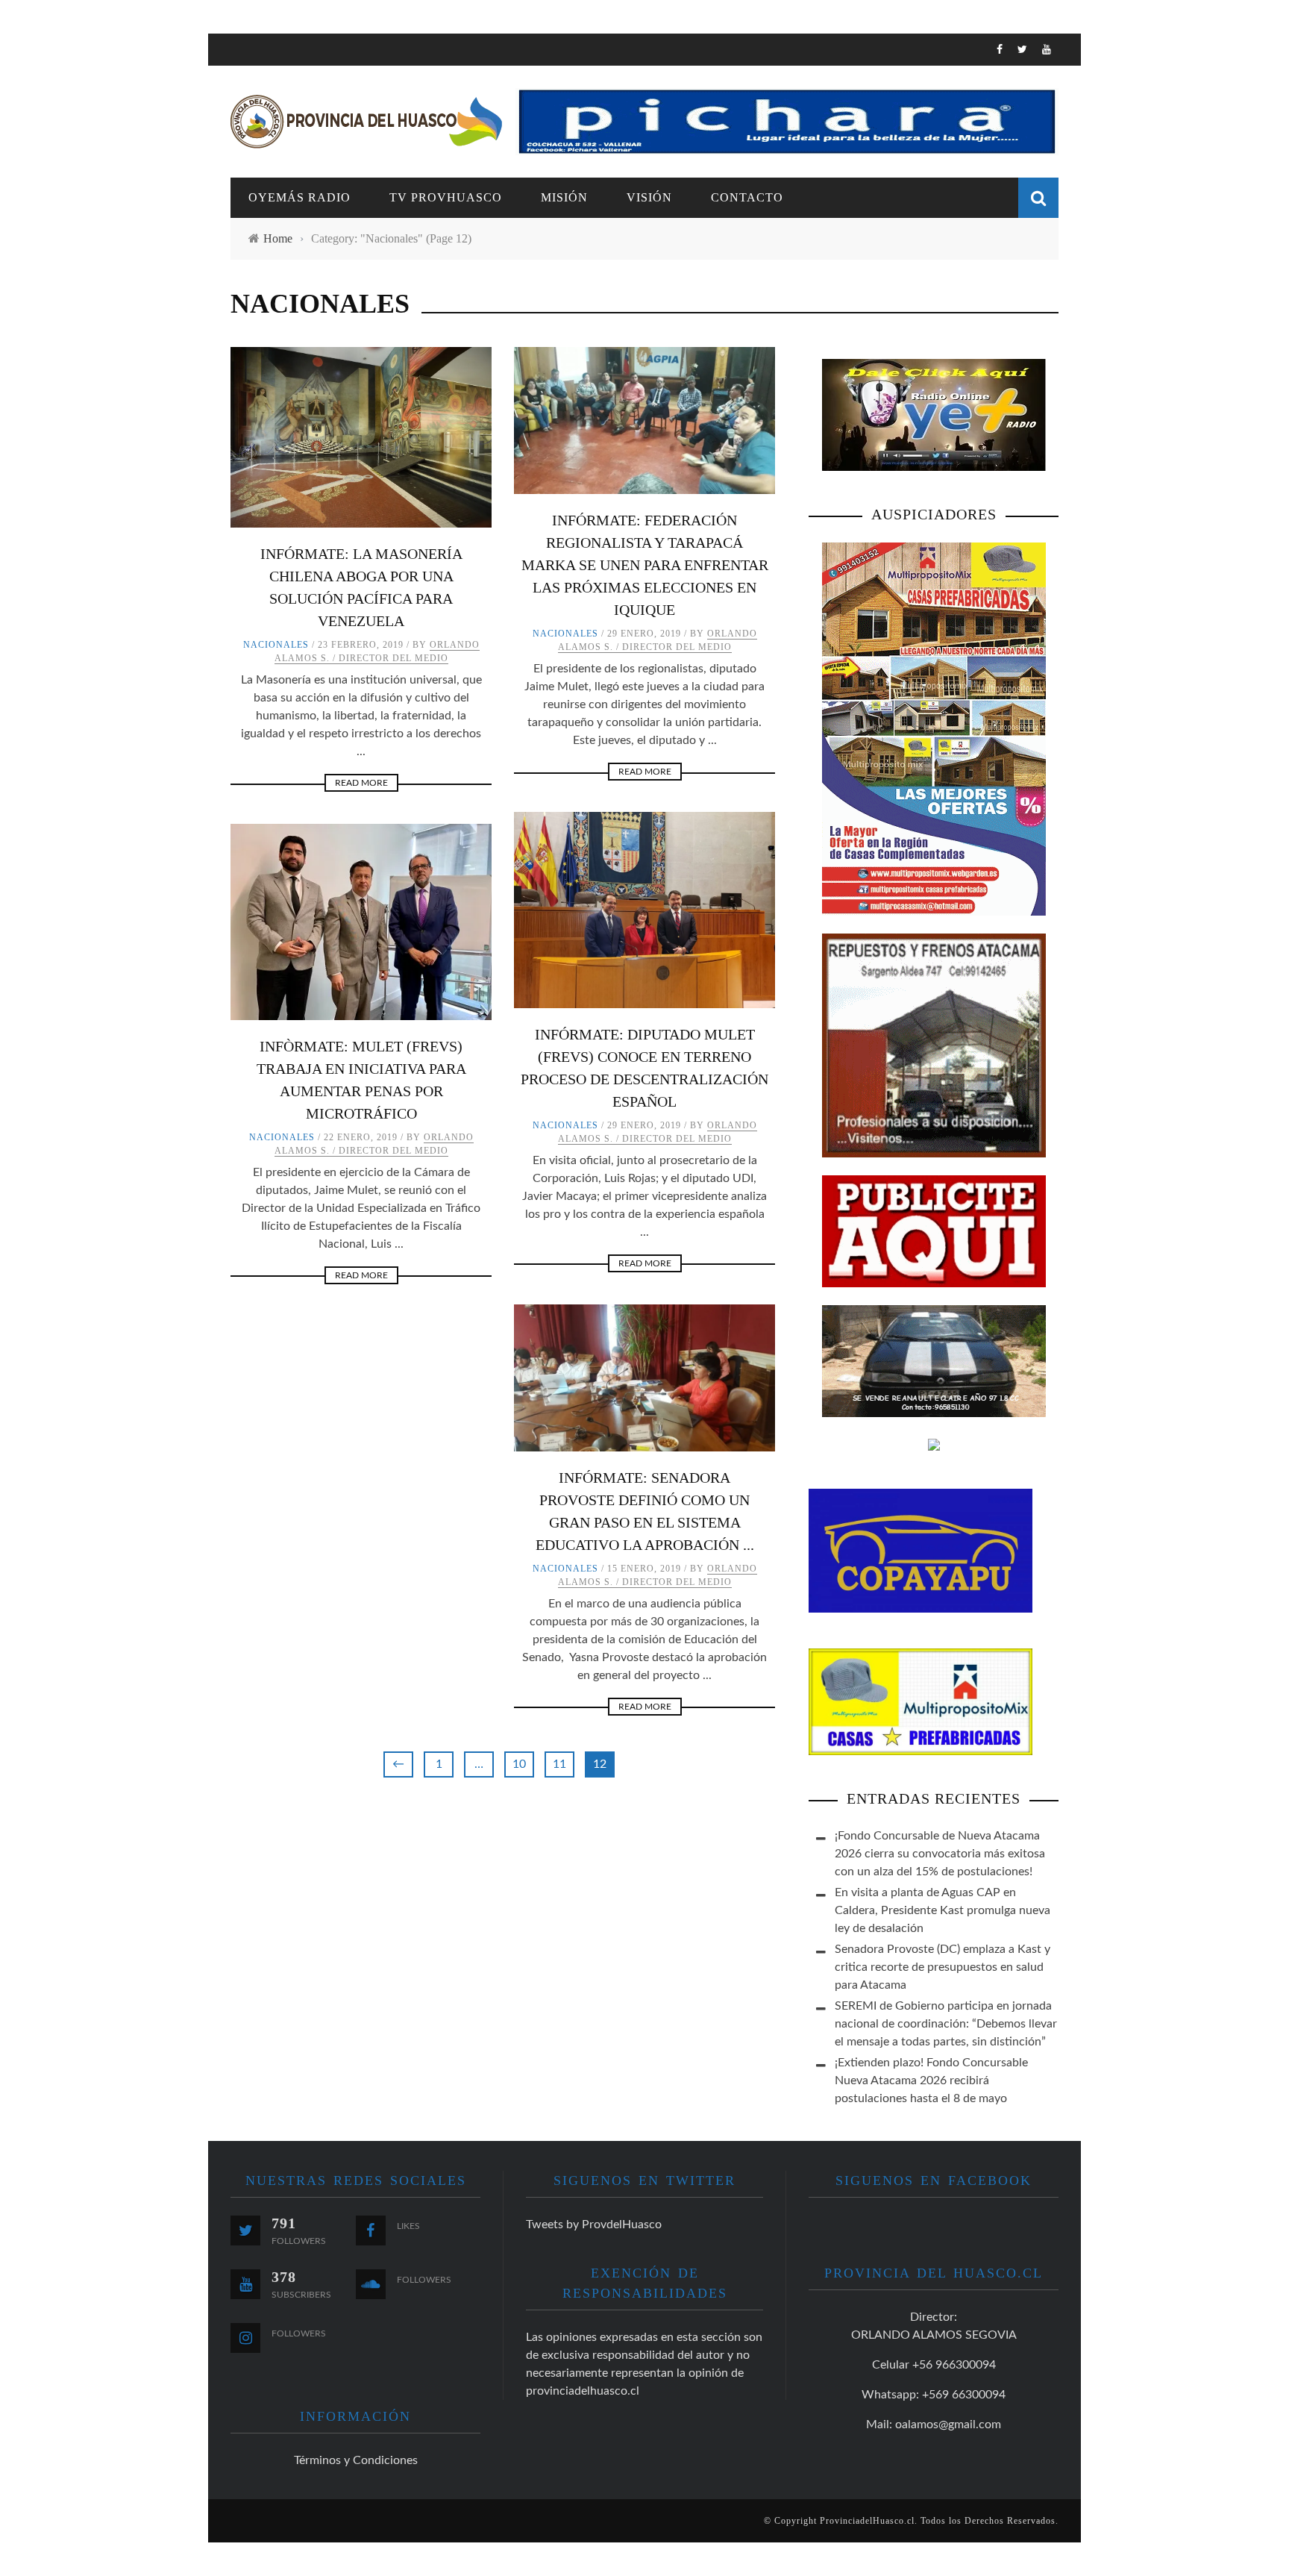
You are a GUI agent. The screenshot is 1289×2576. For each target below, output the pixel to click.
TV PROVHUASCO (279, 162)
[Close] (230, 56)
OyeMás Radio (275, 131)
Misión (564, 197)
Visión (251, 223)
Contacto (261, 253)
